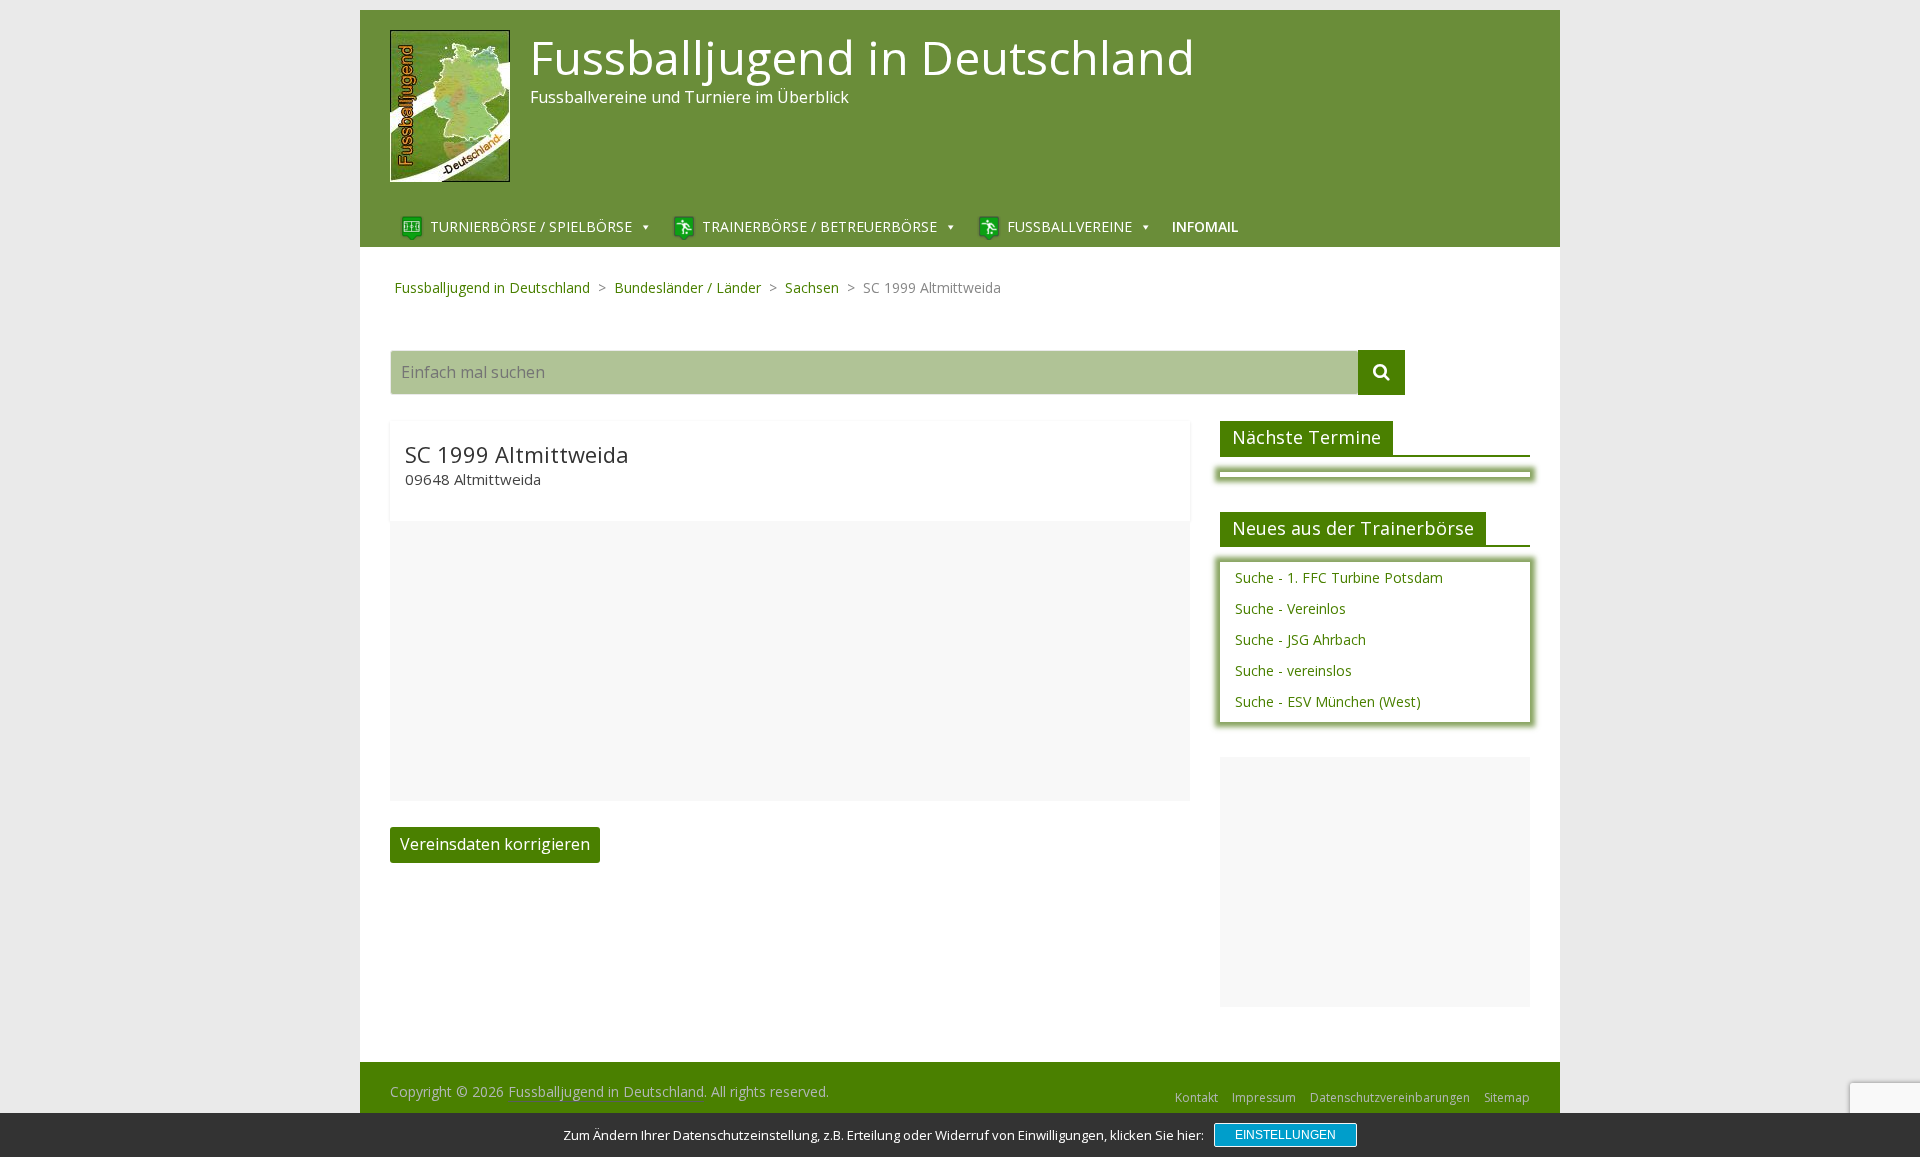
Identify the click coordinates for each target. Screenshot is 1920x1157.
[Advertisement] (790, 661)
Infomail (1205, 226)
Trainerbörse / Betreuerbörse (819, 226)
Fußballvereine (1069, 226)
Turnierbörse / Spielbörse (531, 226)
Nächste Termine (1306, 437)
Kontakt (1196, 1097)
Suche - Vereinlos (1290, 608)
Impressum (1264, 1097)
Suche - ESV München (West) (1328, 701)
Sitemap (1507, 1097)
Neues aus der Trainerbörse (1353, 528)
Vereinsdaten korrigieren (495, 844)
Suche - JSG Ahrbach (1300, 639)
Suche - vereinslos (1293, 670)
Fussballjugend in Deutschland (862, 57)
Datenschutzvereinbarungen (1390, 1097)
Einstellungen (1285, 1135)
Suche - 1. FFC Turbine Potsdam (1339, 577)
